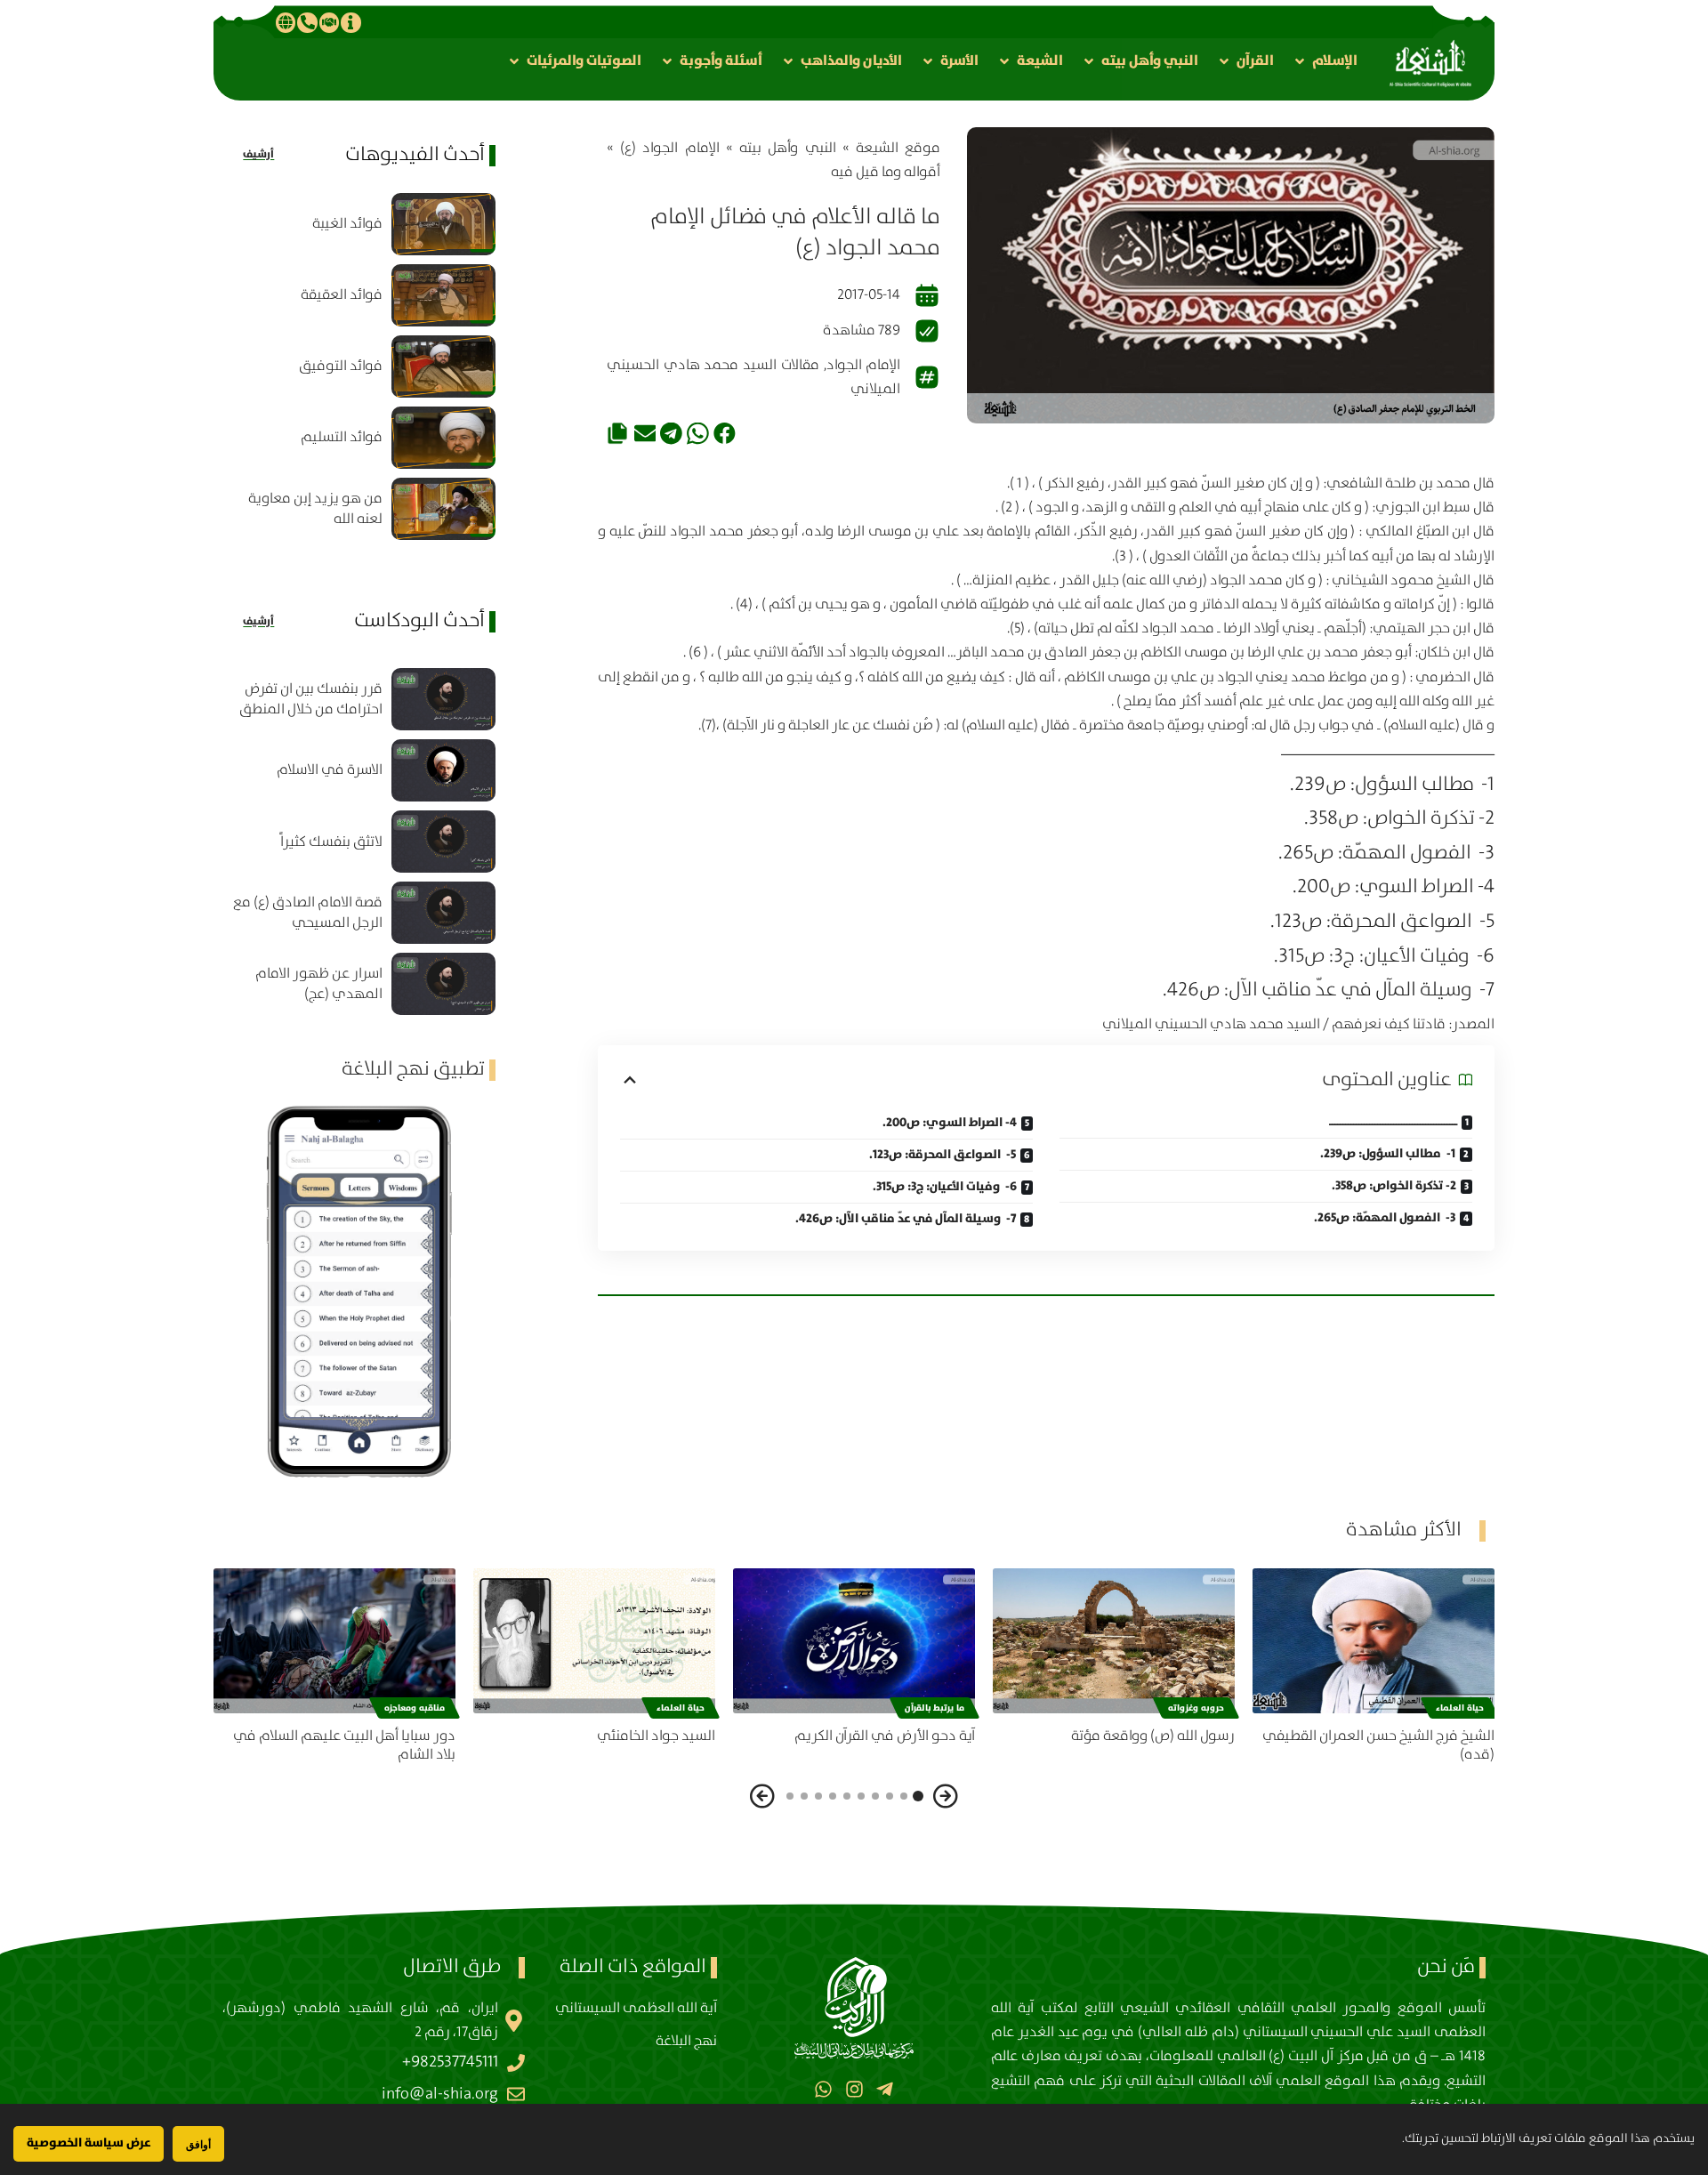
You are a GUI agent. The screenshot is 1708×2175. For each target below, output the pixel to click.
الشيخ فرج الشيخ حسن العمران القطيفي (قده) (1378, 1745)
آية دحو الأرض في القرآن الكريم (885, 1736)
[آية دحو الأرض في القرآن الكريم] (854, 1641)
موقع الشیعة (898, 148)
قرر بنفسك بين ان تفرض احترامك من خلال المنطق (311, 699)
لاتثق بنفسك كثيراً (331, 842)
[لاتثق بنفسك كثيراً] (443, 842)
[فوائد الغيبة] (443, 224)
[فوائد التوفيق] (443, 367)
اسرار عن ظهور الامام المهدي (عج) (319, 984)
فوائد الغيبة (347, 224)
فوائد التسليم (342, 437)
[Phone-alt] (307, 22)
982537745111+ (450, 2062)
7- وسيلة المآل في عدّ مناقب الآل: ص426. (906, 1219)
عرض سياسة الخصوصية (89, 2143)
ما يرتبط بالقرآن (935, 1708)
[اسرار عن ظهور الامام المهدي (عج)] (443, 984)
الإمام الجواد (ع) (670, 148)
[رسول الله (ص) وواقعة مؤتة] (1114, 1641)
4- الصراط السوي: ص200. (950, 1123)
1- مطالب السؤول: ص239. (1388, 1154)
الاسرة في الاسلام (330, 770)
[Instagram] (854, 2089)
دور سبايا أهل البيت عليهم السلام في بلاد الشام (344, 1745)
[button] (1325, 61)
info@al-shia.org (440, 2094)
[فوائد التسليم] (443, 438)
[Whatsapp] (823, 2089)
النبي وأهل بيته (788, 148)
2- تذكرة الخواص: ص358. (1394, 1186)
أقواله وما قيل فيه (886, 172)
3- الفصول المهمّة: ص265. (1385, 1218)
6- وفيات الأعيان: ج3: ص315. (945, 1187)
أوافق (198, 2144)
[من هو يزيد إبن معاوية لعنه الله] (443, 509)
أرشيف (258, 154)
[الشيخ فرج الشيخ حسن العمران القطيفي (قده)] (1374, 1641)
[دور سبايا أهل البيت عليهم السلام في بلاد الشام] (334, 1641)
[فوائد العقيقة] (443, 295)
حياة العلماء (1460, 1708)
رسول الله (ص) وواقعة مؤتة (1153, 1736)
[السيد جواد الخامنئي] (594, 1641)
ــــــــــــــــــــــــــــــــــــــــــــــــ (1393, 1122)
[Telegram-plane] (885, 2089)
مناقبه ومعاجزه (415, 1708)
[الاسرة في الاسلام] (443, 770)
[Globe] (286, 22)
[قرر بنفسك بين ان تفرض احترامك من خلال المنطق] (443, 699)
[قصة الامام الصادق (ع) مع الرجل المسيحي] (443, 913)
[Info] (350, 22)
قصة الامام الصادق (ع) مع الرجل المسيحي (308, 913)
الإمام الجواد (864, 365)
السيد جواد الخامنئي (656, 1736)
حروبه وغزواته (1196, 1708)
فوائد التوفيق (341, 366)
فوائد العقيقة (342, 295)
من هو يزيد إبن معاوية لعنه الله (315, 509)
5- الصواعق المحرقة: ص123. (943, 1155)
